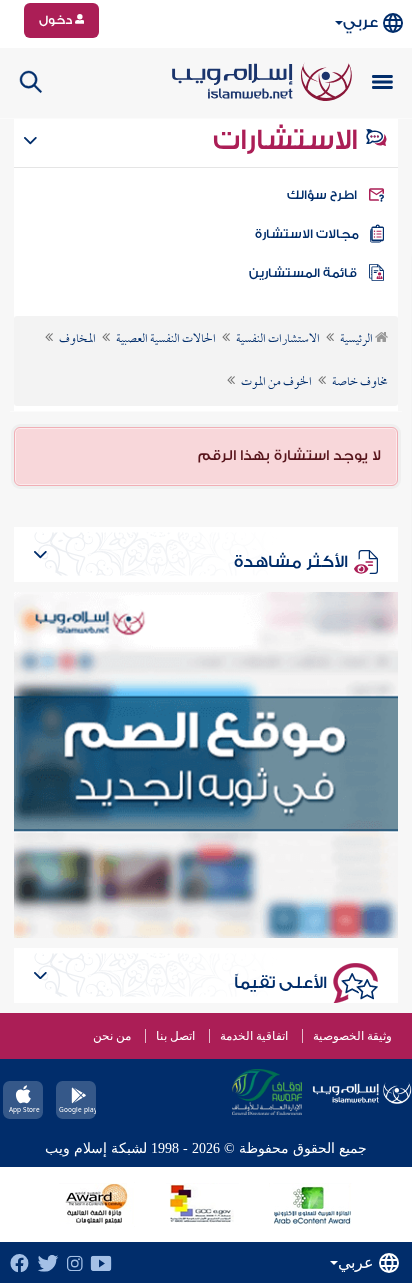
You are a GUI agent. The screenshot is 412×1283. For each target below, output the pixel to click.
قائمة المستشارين (303, 273)
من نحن (112, 1036)
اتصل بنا (175, 1036)
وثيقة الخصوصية (352, 1036)
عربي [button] (360, 22)
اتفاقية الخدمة (254, 1036)
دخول (57, 20)
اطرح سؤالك (322, 195)
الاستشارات (288, 140)
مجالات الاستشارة (307, 234)
